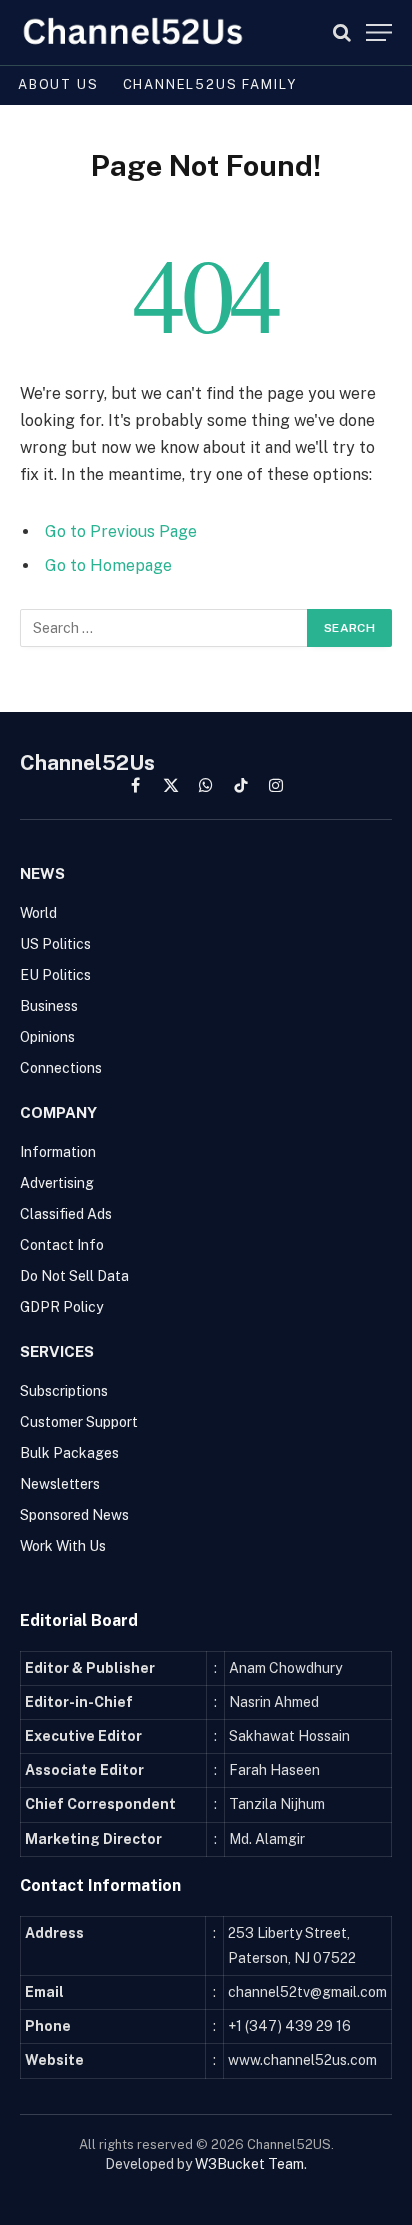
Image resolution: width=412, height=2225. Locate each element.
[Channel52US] (132, 32)
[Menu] (379, 32)
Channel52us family (210, 84)
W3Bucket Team (249, 2164)
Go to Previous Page (121, 531)
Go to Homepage (108, 565)
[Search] (342, 32)
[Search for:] (164, 628)
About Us (58, 84)
